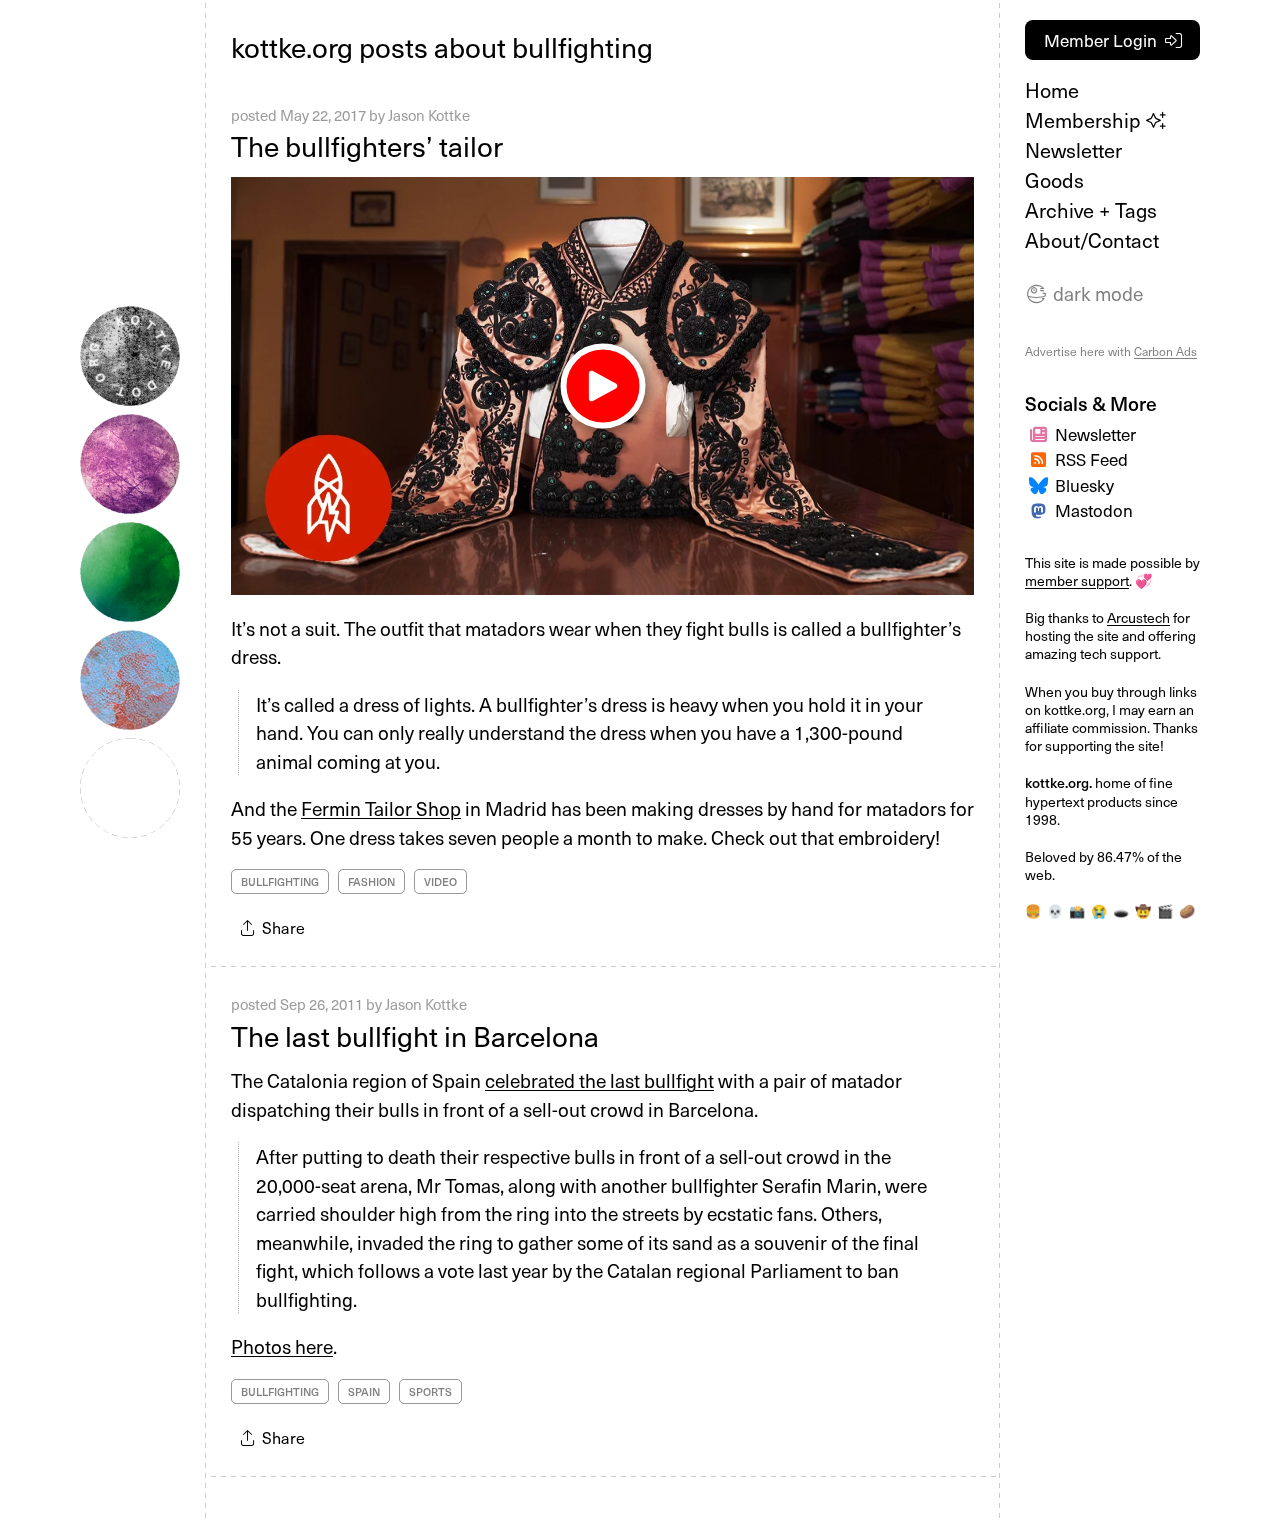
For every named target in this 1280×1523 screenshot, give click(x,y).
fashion (371, 881)
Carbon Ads (1165, 351)
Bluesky (1084, 485)
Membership (1085, 120)
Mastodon (1094, 510)
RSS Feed (1091, 459)
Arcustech (1138, 617)
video (440, 881)
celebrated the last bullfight (599, 1080)
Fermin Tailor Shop (381, 808)
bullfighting (280, 881)
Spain (364, 1391)
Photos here (282, 1346)
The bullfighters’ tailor (367, 145)
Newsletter (1073, 150)
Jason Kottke (429, 115)
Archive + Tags (1091, 210)
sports (430, 1391)
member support (1077, 580)
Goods (1054, 180)
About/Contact (1092, 240)
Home (1052, 90)
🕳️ (1121, 911)
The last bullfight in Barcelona (415, 1035)
